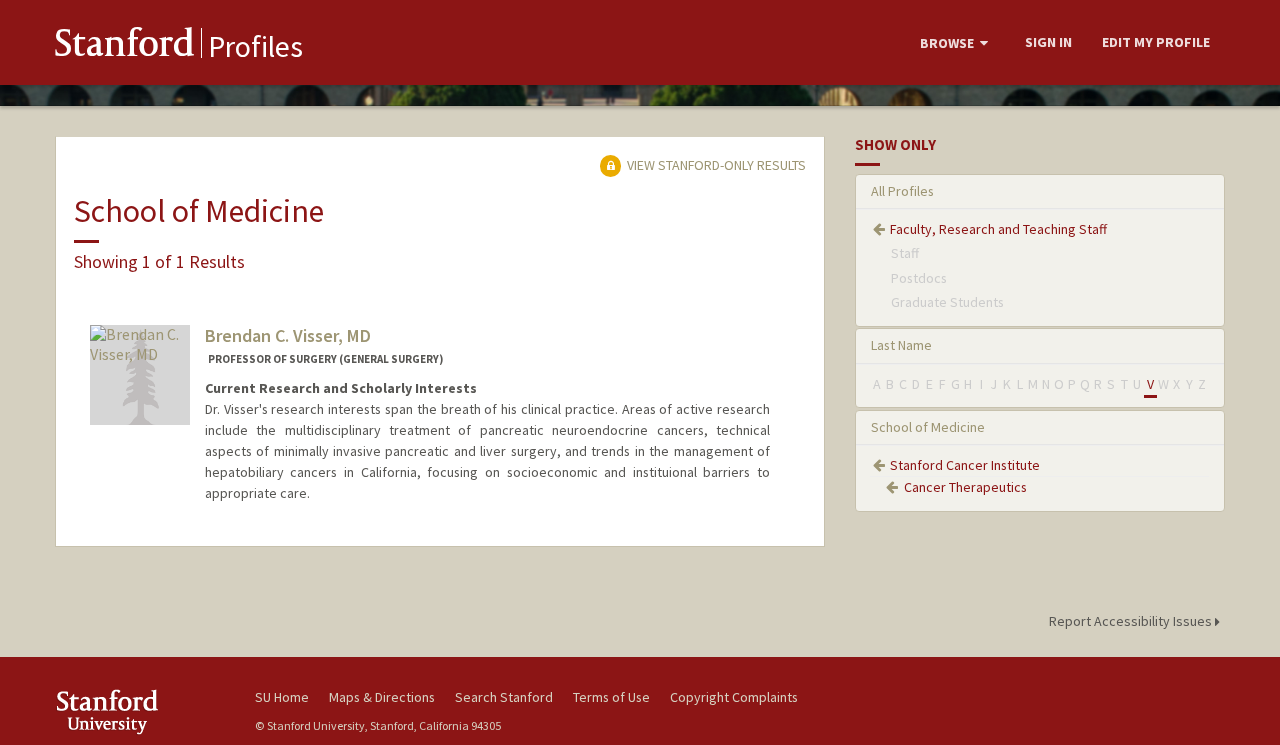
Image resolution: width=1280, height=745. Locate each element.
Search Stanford (504, 697)
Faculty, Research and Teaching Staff (998, 229)
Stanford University (140, 711)
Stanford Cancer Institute (965, 465)
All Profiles (902, 191)
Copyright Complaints (734, 697)
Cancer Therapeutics (965, 487)
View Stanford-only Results (715, 165)
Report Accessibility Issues (1132, 621)
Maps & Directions (382, 697)
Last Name (901, 345)
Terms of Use (611, 697)
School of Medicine (928, 427)
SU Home (282, 697)
